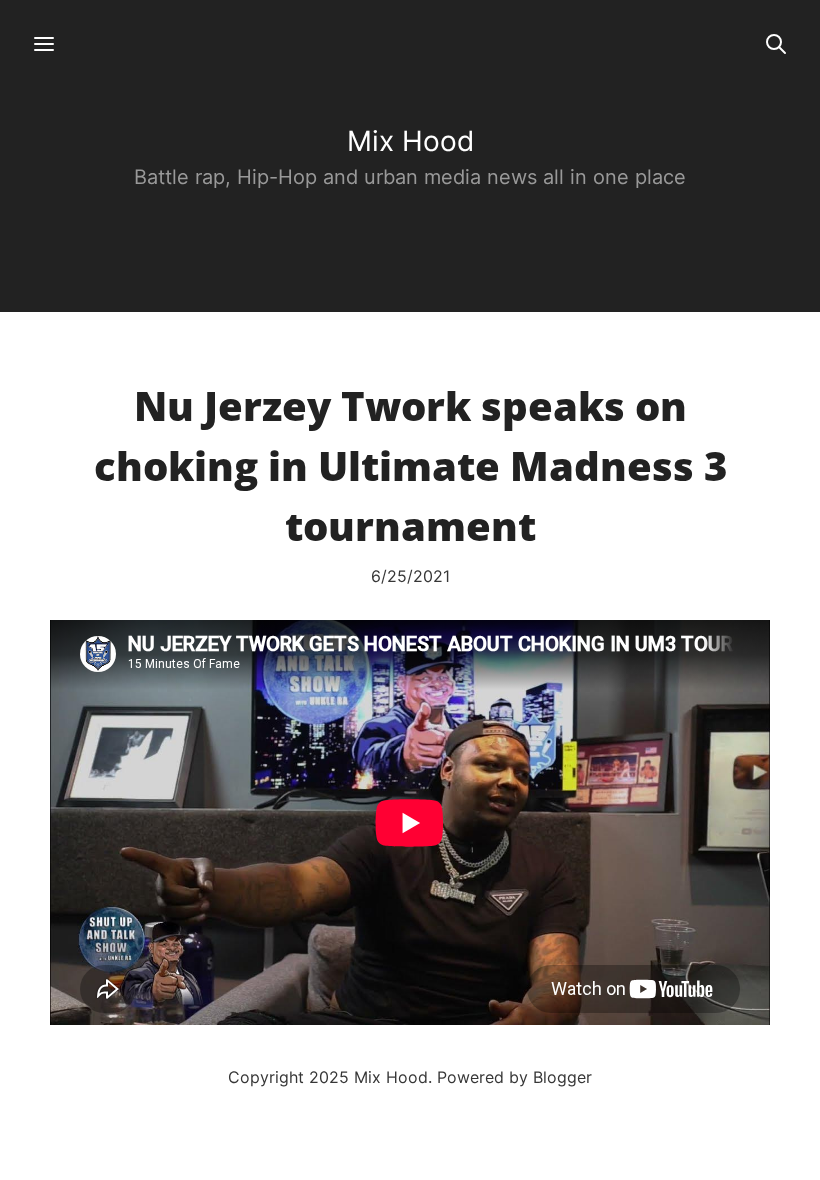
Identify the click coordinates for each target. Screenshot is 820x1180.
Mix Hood (410, 141)
